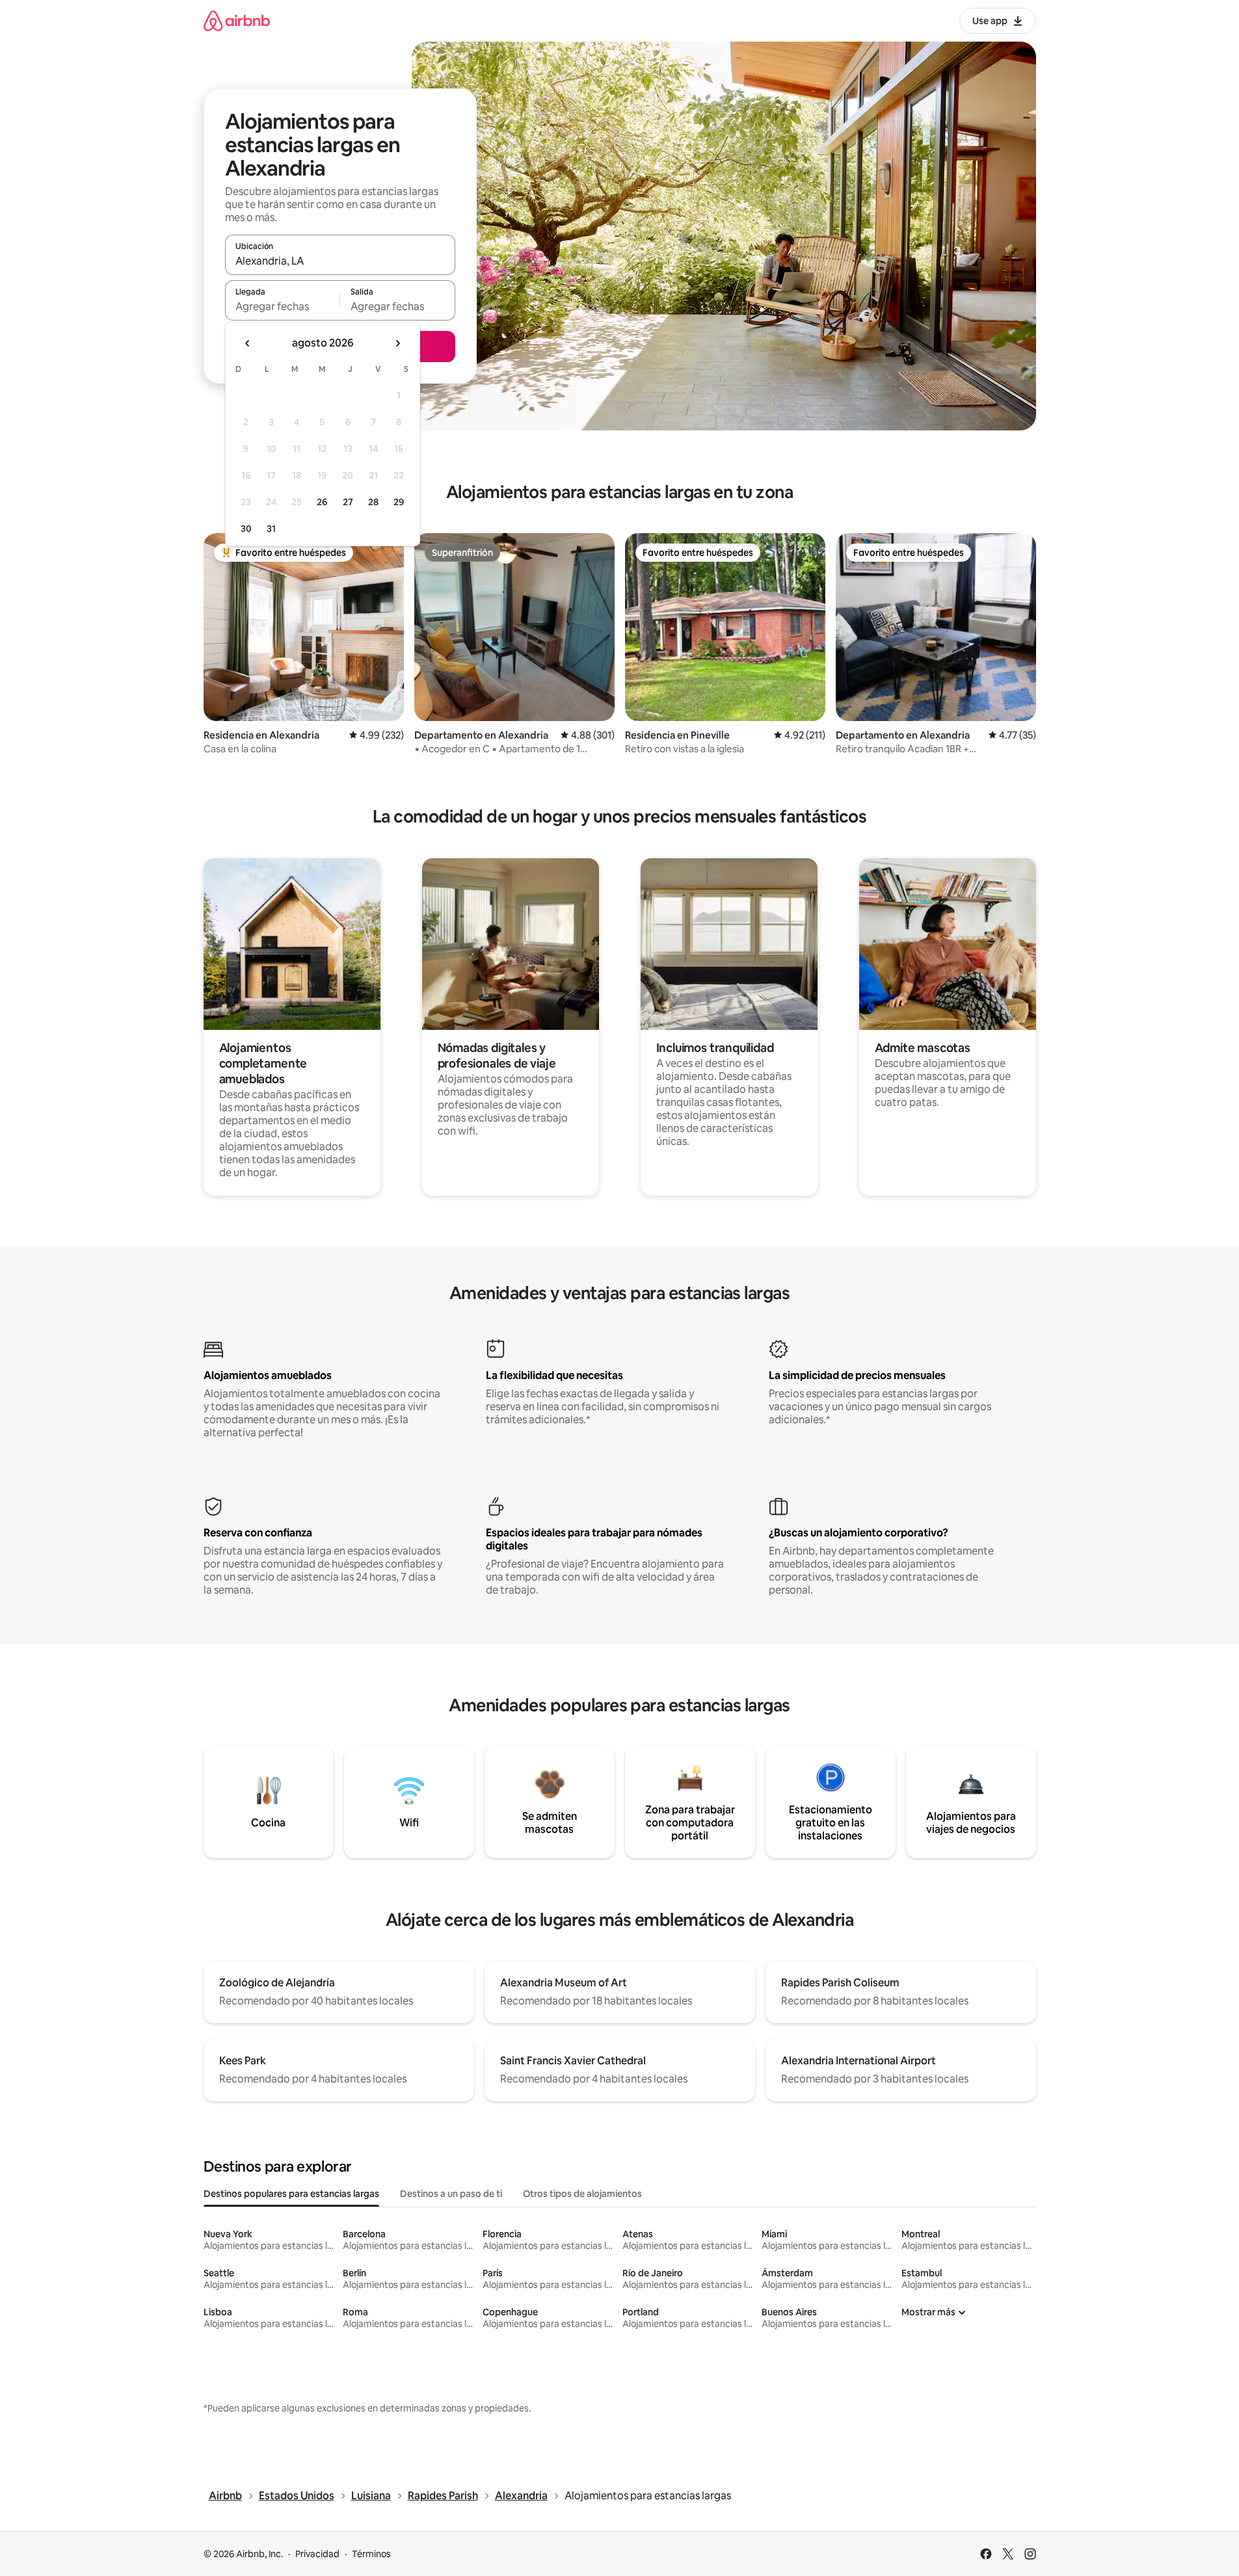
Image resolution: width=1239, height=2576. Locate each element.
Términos (371, 2554)
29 (399, 502)
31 (271, 529)
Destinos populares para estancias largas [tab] (291, 2194)
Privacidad (317, 2554)
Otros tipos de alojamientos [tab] (582, 2194)
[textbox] (283, 306)
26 (322, 502)
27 (348, 502)
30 (246, 529)
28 (373, 502)
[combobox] (340, 261)
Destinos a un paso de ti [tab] (451, 2194)
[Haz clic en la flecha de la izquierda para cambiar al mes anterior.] (248, 343)
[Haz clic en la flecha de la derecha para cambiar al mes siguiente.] (397, 343)
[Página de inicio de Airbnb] (237, 20)
